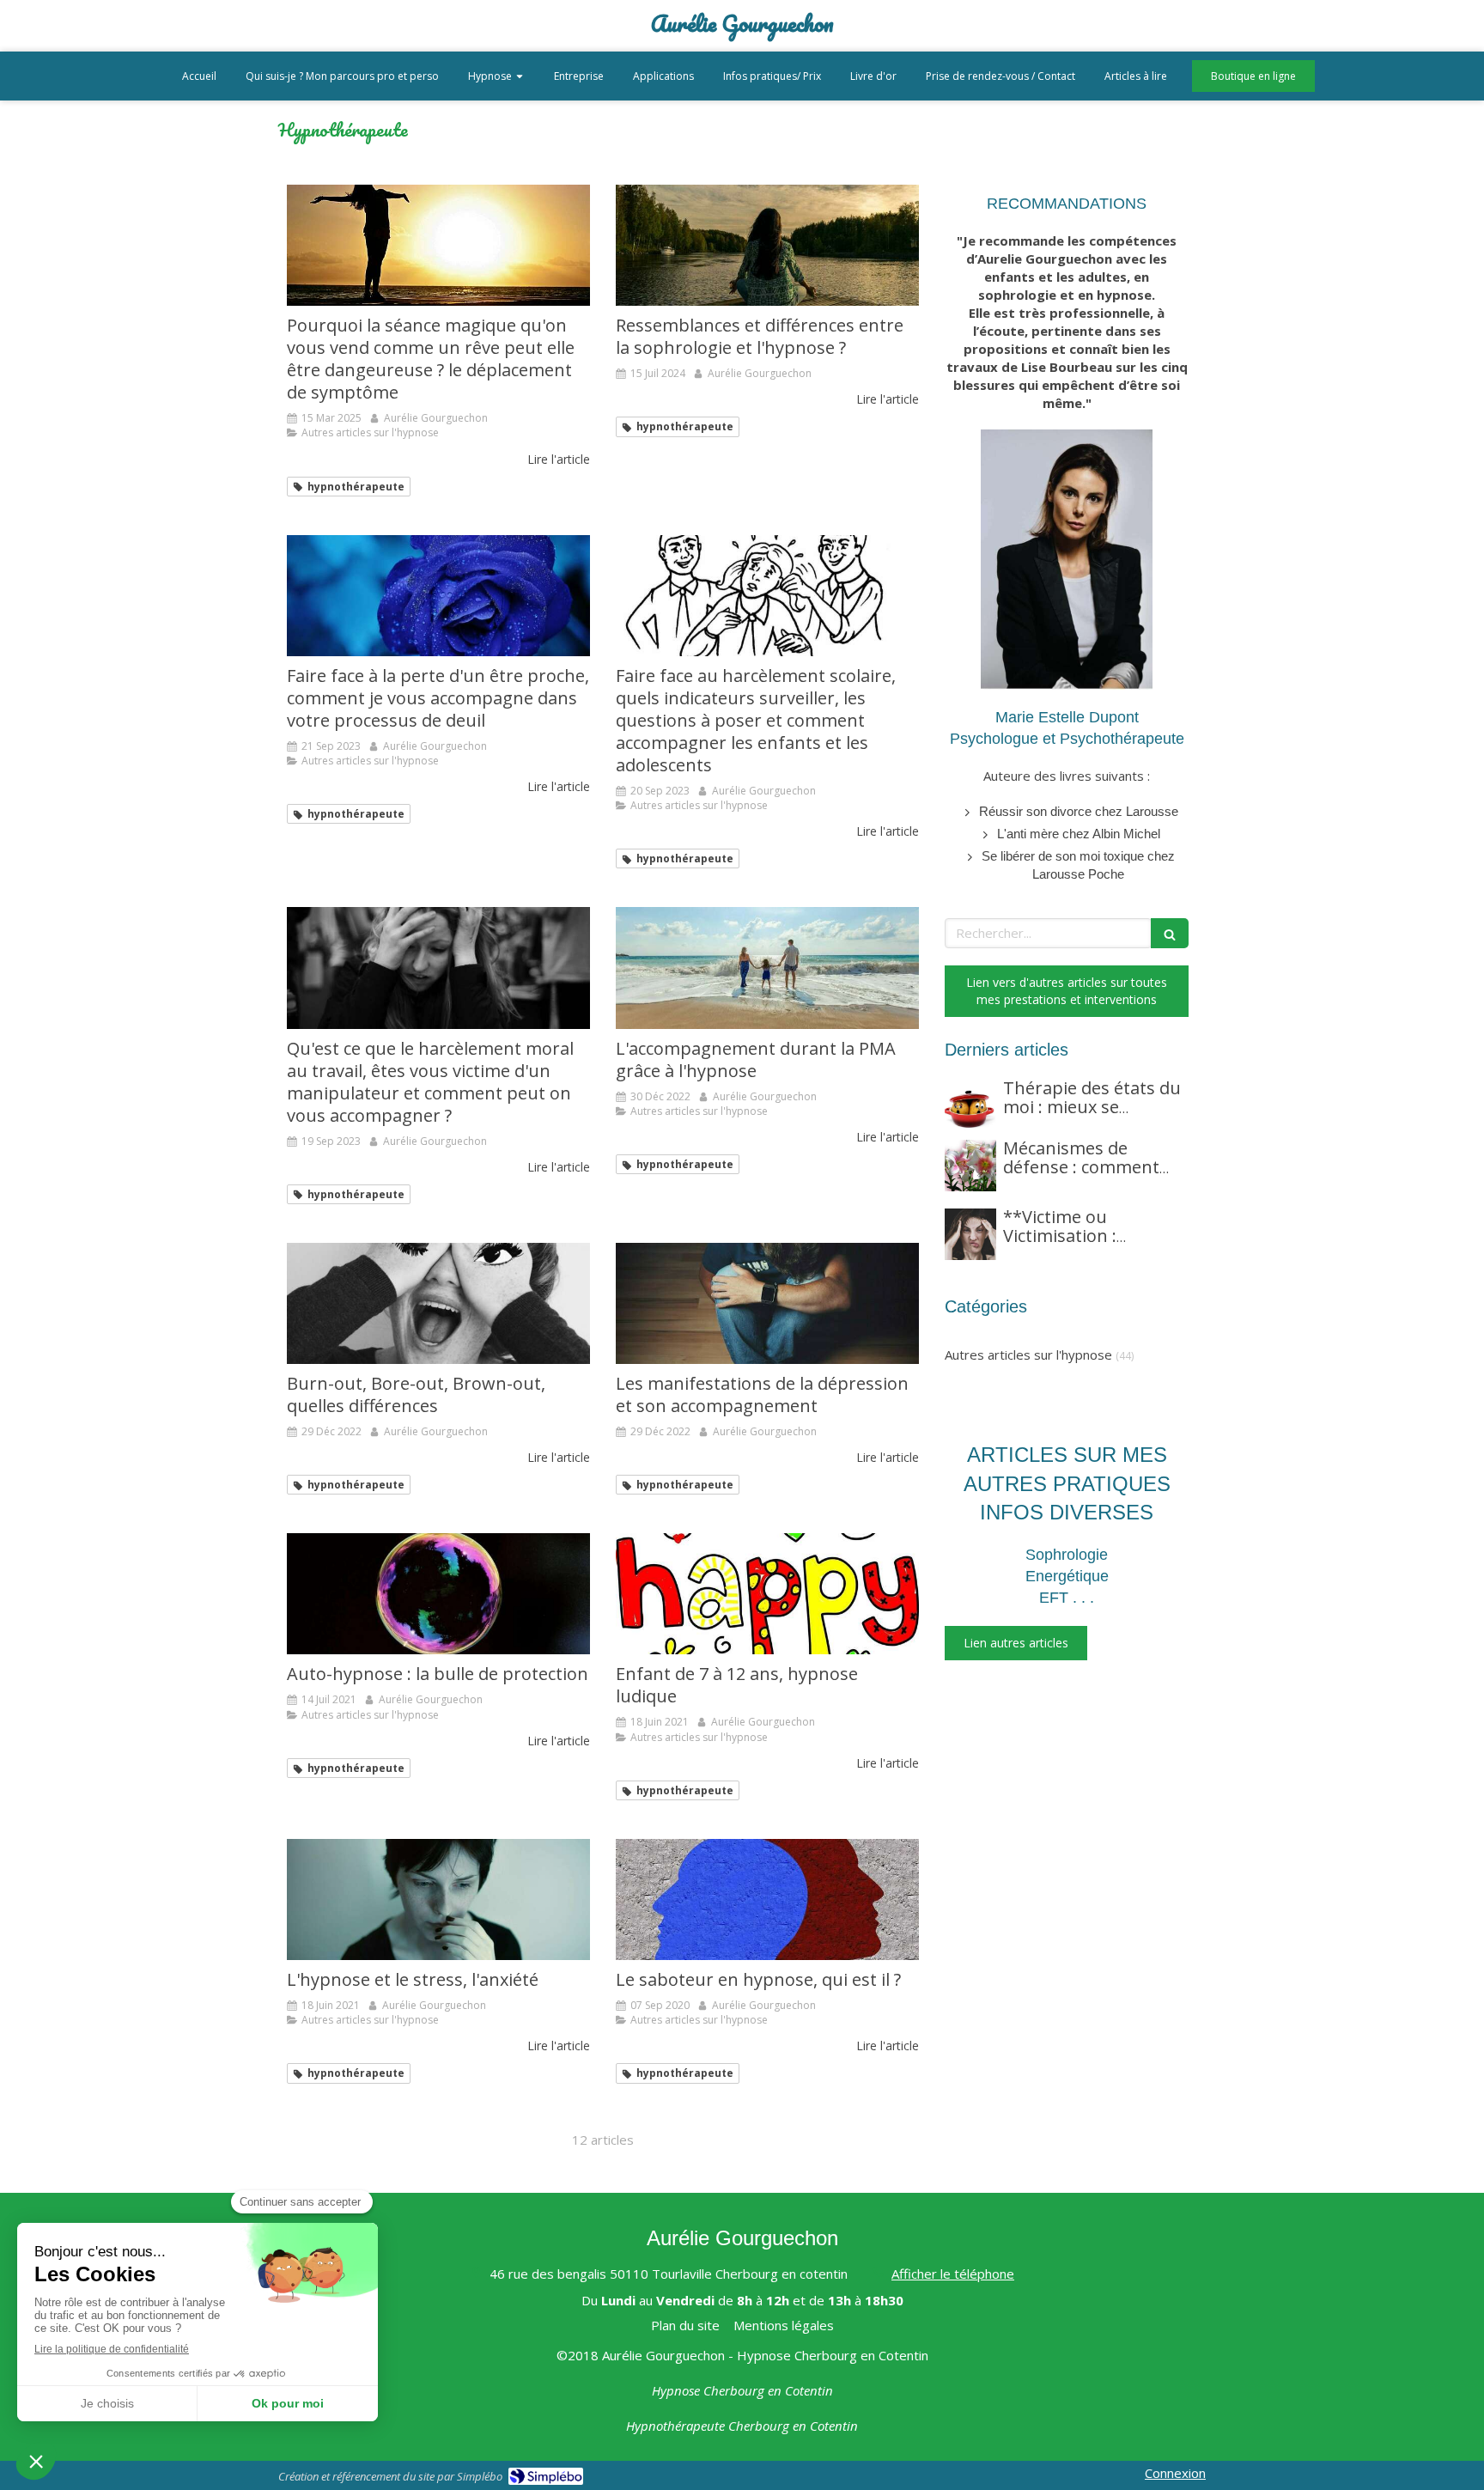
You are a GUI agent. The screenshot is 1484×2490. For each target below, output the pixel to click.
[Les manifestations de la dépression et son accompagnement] (767, 1303)
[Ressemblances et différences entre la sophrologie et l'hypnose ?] (767, 245)
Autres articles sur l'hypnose (1028, 1355)
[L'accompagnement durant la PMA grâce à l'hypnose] (767, 968)
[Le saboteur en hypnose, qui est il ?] (767, 1899)
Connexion (1175, 2473)
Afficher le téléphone (953, 2274)
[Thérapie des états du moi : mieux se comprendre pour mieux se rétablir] (970, 1105)
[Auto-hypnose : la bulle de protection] (438, 1594)
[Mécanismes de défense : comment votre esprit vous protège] (970, 1166)
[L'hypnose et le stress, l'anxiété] (438, 1899)
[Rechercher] (1170, 933)
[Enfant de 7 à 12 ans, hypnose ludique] (767, 1594)
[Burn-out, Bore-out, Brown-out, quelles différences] (438, 1303)
